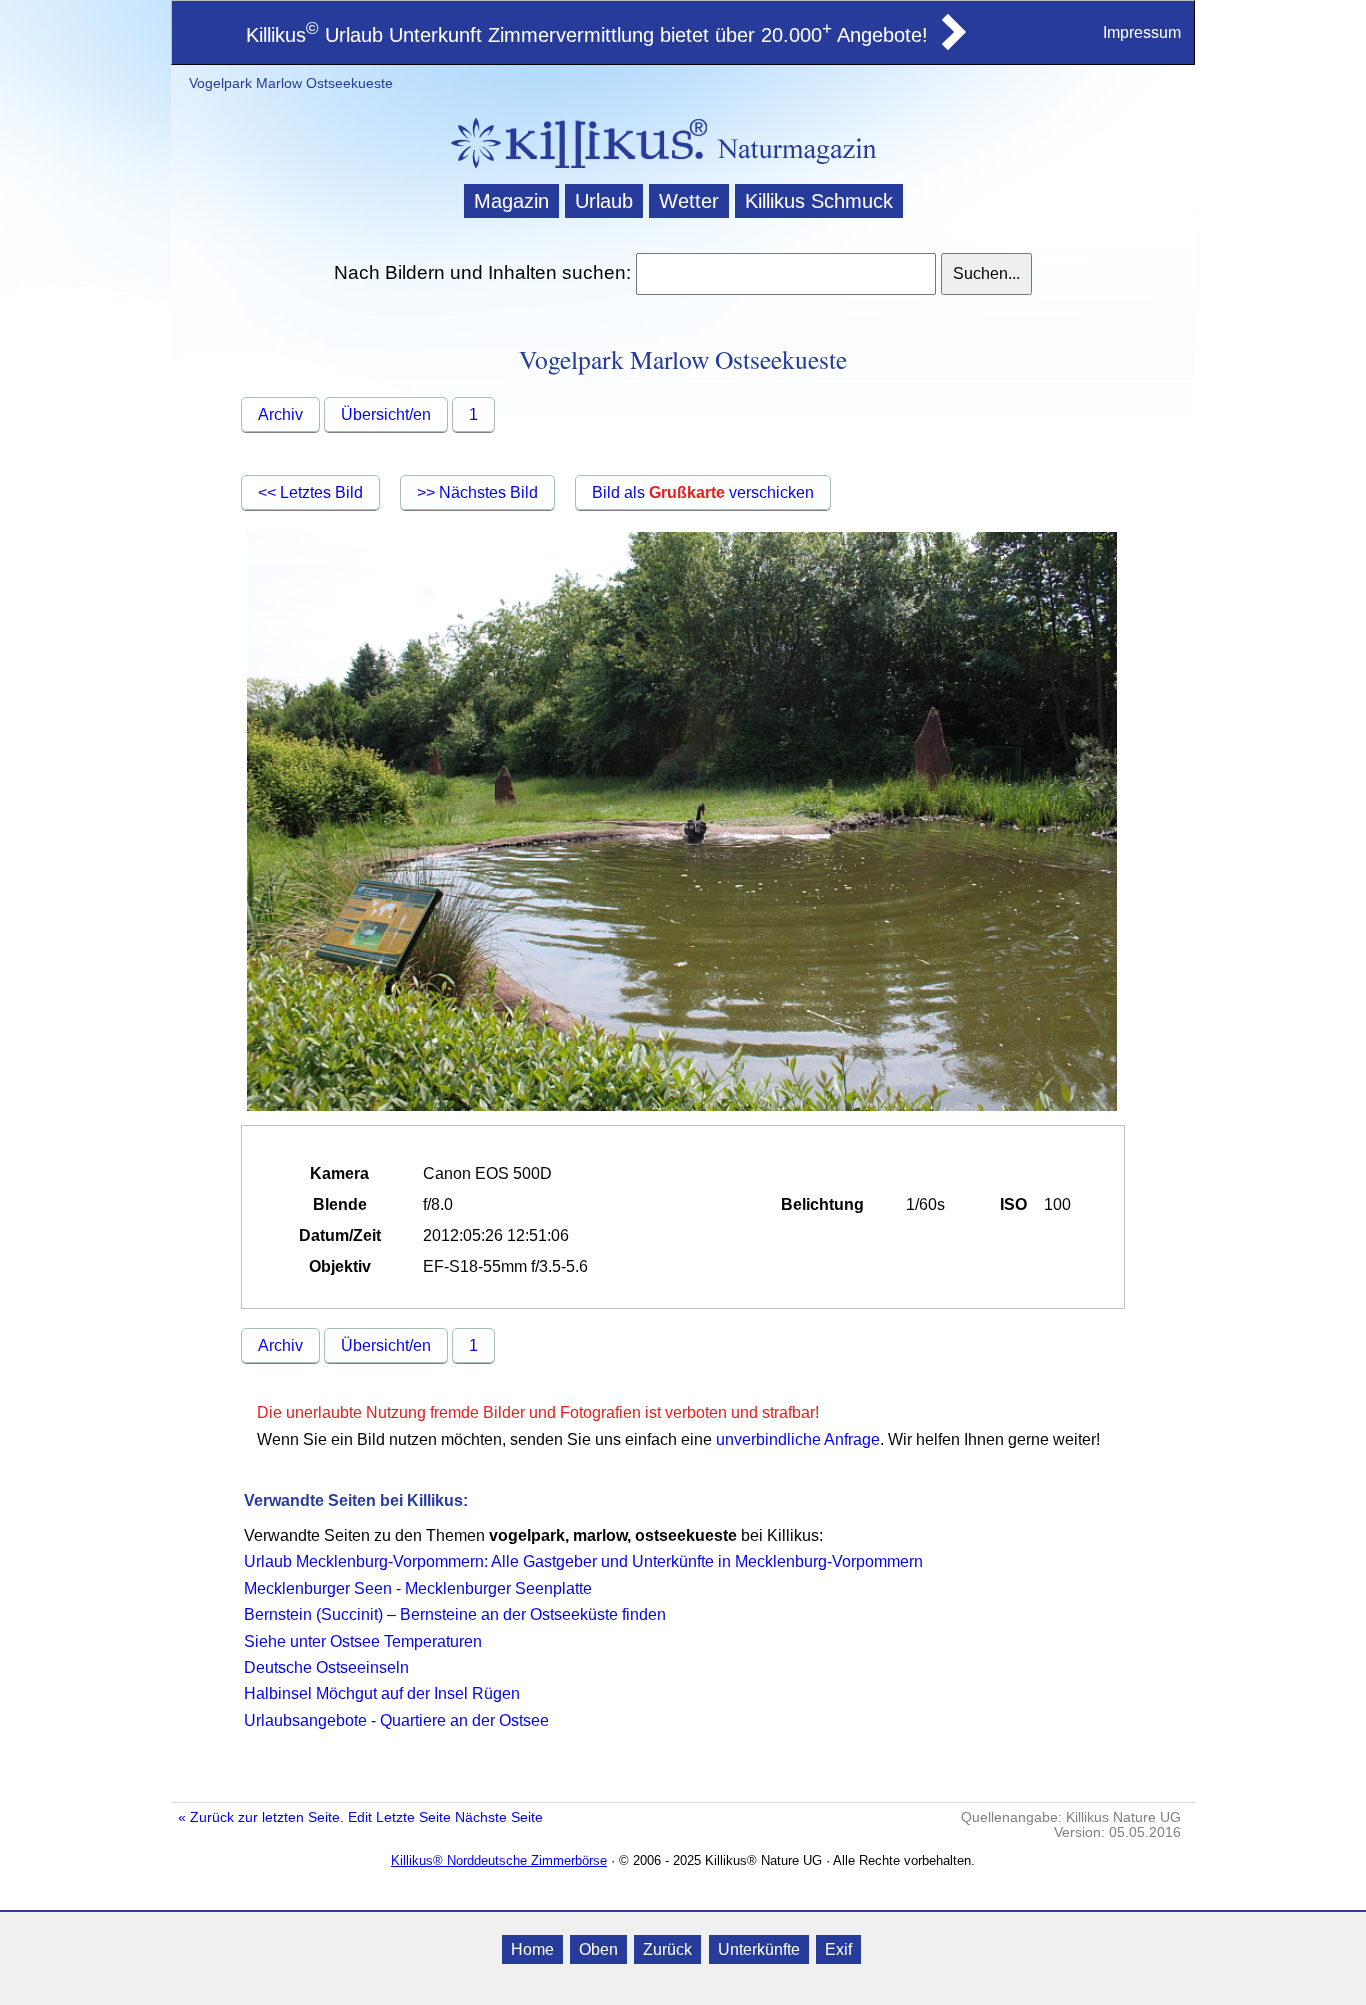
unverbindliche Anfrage (798, 1439)
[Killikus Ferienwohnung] (952, 44)
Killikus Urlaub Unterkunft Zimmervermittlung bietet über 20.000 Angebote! (587, 35)
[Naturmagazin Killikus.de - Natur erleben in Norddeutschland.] (573, 170)
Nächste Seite (499, 1817)
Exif (838, 1949)
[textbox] (785, 274)
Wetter (689, 201)
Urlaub (604, 201)
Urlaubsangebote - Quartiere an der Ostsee (396, 1720)
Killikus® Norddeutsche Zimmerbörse (499, 1860)
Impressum (1142, 32)
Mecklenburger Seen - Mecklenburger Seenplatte (418, 1588)
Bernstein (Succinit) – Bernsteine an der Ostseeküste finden (455, 1614)
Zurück (667, 1949)
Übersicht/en (386, 414)
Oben (598, 1949)
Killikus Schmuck (819, 201)
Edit (360, 1817)
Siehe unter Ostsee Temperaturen (363, 1641)
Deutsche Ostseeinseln (326, 1667)
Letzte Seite (413, 1817)
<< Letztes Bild (310, 492)
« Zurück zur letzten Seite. (261, 1817)
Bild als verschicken (703, 492)
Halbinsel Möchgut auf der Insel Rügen (382, 1693)
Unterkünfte (759, 1949)
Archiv (280, 414)
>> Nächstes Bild (477, 492)
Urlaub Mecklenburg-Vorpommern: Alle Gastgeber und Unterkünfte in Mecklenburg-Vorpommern (583, 1561)
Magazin (511, 201)
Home (532, 1949)
